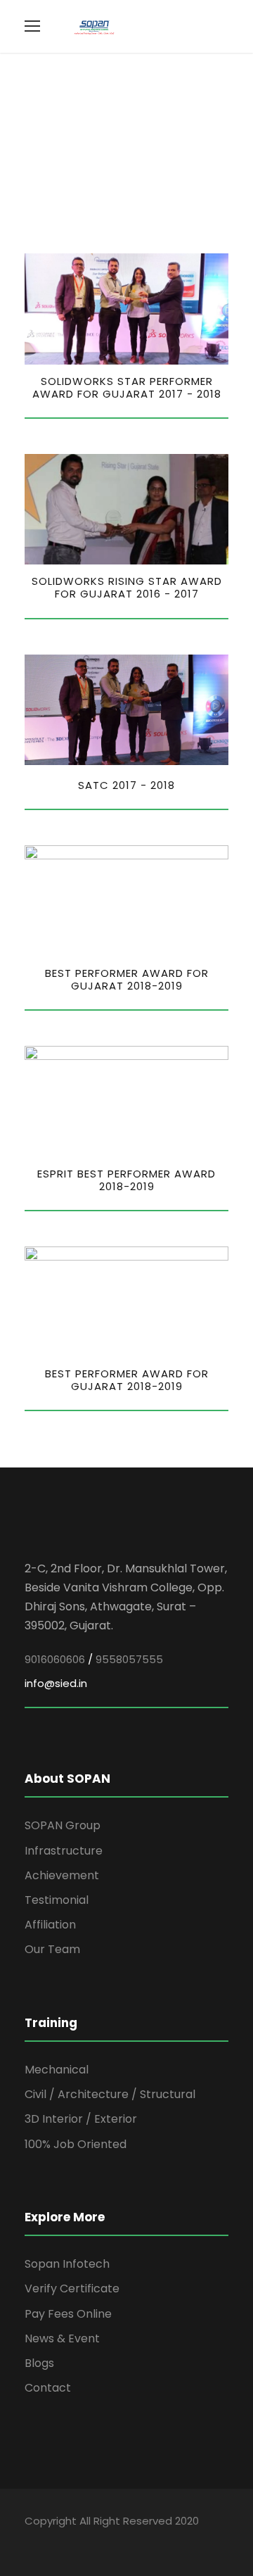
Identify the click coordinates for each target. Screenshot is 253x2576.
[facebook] (30, 2541)
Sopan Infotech (67, 2264)
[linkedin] (79, 2541)
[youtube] (104, 2541)
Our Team (52, 1949)
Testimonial (57, 1900)
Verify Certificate (72, 2288)
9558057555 (129, 1659)
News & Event (62, 2338)
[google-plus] (54, 2541)
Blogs (39, 2363)
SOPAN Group (63, 1825)
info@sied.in (56, 1683)
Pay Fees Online (68, 2314)
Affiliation (50, 1925)
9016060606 (55, 1659)
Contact (48, 2388)
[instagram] (128, 2541)
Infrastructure (64, 1851)
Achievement (62, 1875)
